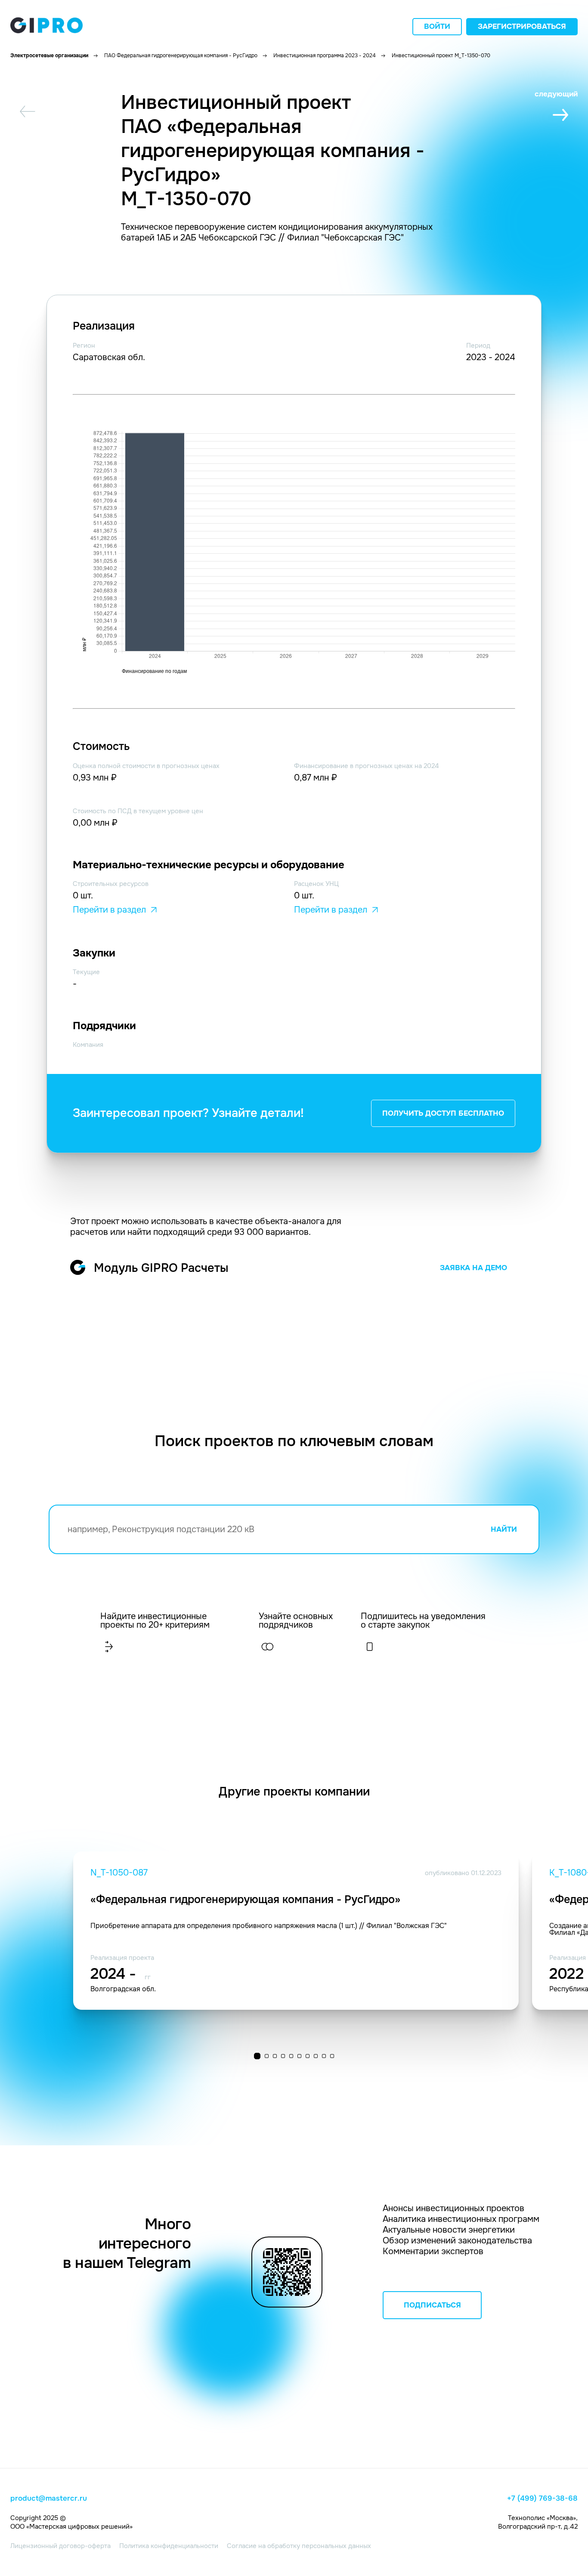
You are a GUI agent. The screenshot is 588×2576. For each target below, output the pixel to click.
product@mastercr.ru (49, 2499)
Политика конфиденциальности (169, 2546)
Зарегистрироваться (522, 26)
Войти (437, 26)
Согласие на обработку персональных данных (299, 2546)
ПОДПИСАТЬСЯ (432, 2305)
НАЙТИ (504, 1529)
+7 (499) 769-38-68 (542, 2499)
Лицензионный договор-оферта (60, 2546)
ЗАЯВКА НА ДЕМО (473, 1268)
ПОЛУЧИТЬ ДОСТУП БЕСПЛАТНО (443, 1113)
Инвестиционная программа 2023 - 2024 (325, 56)
